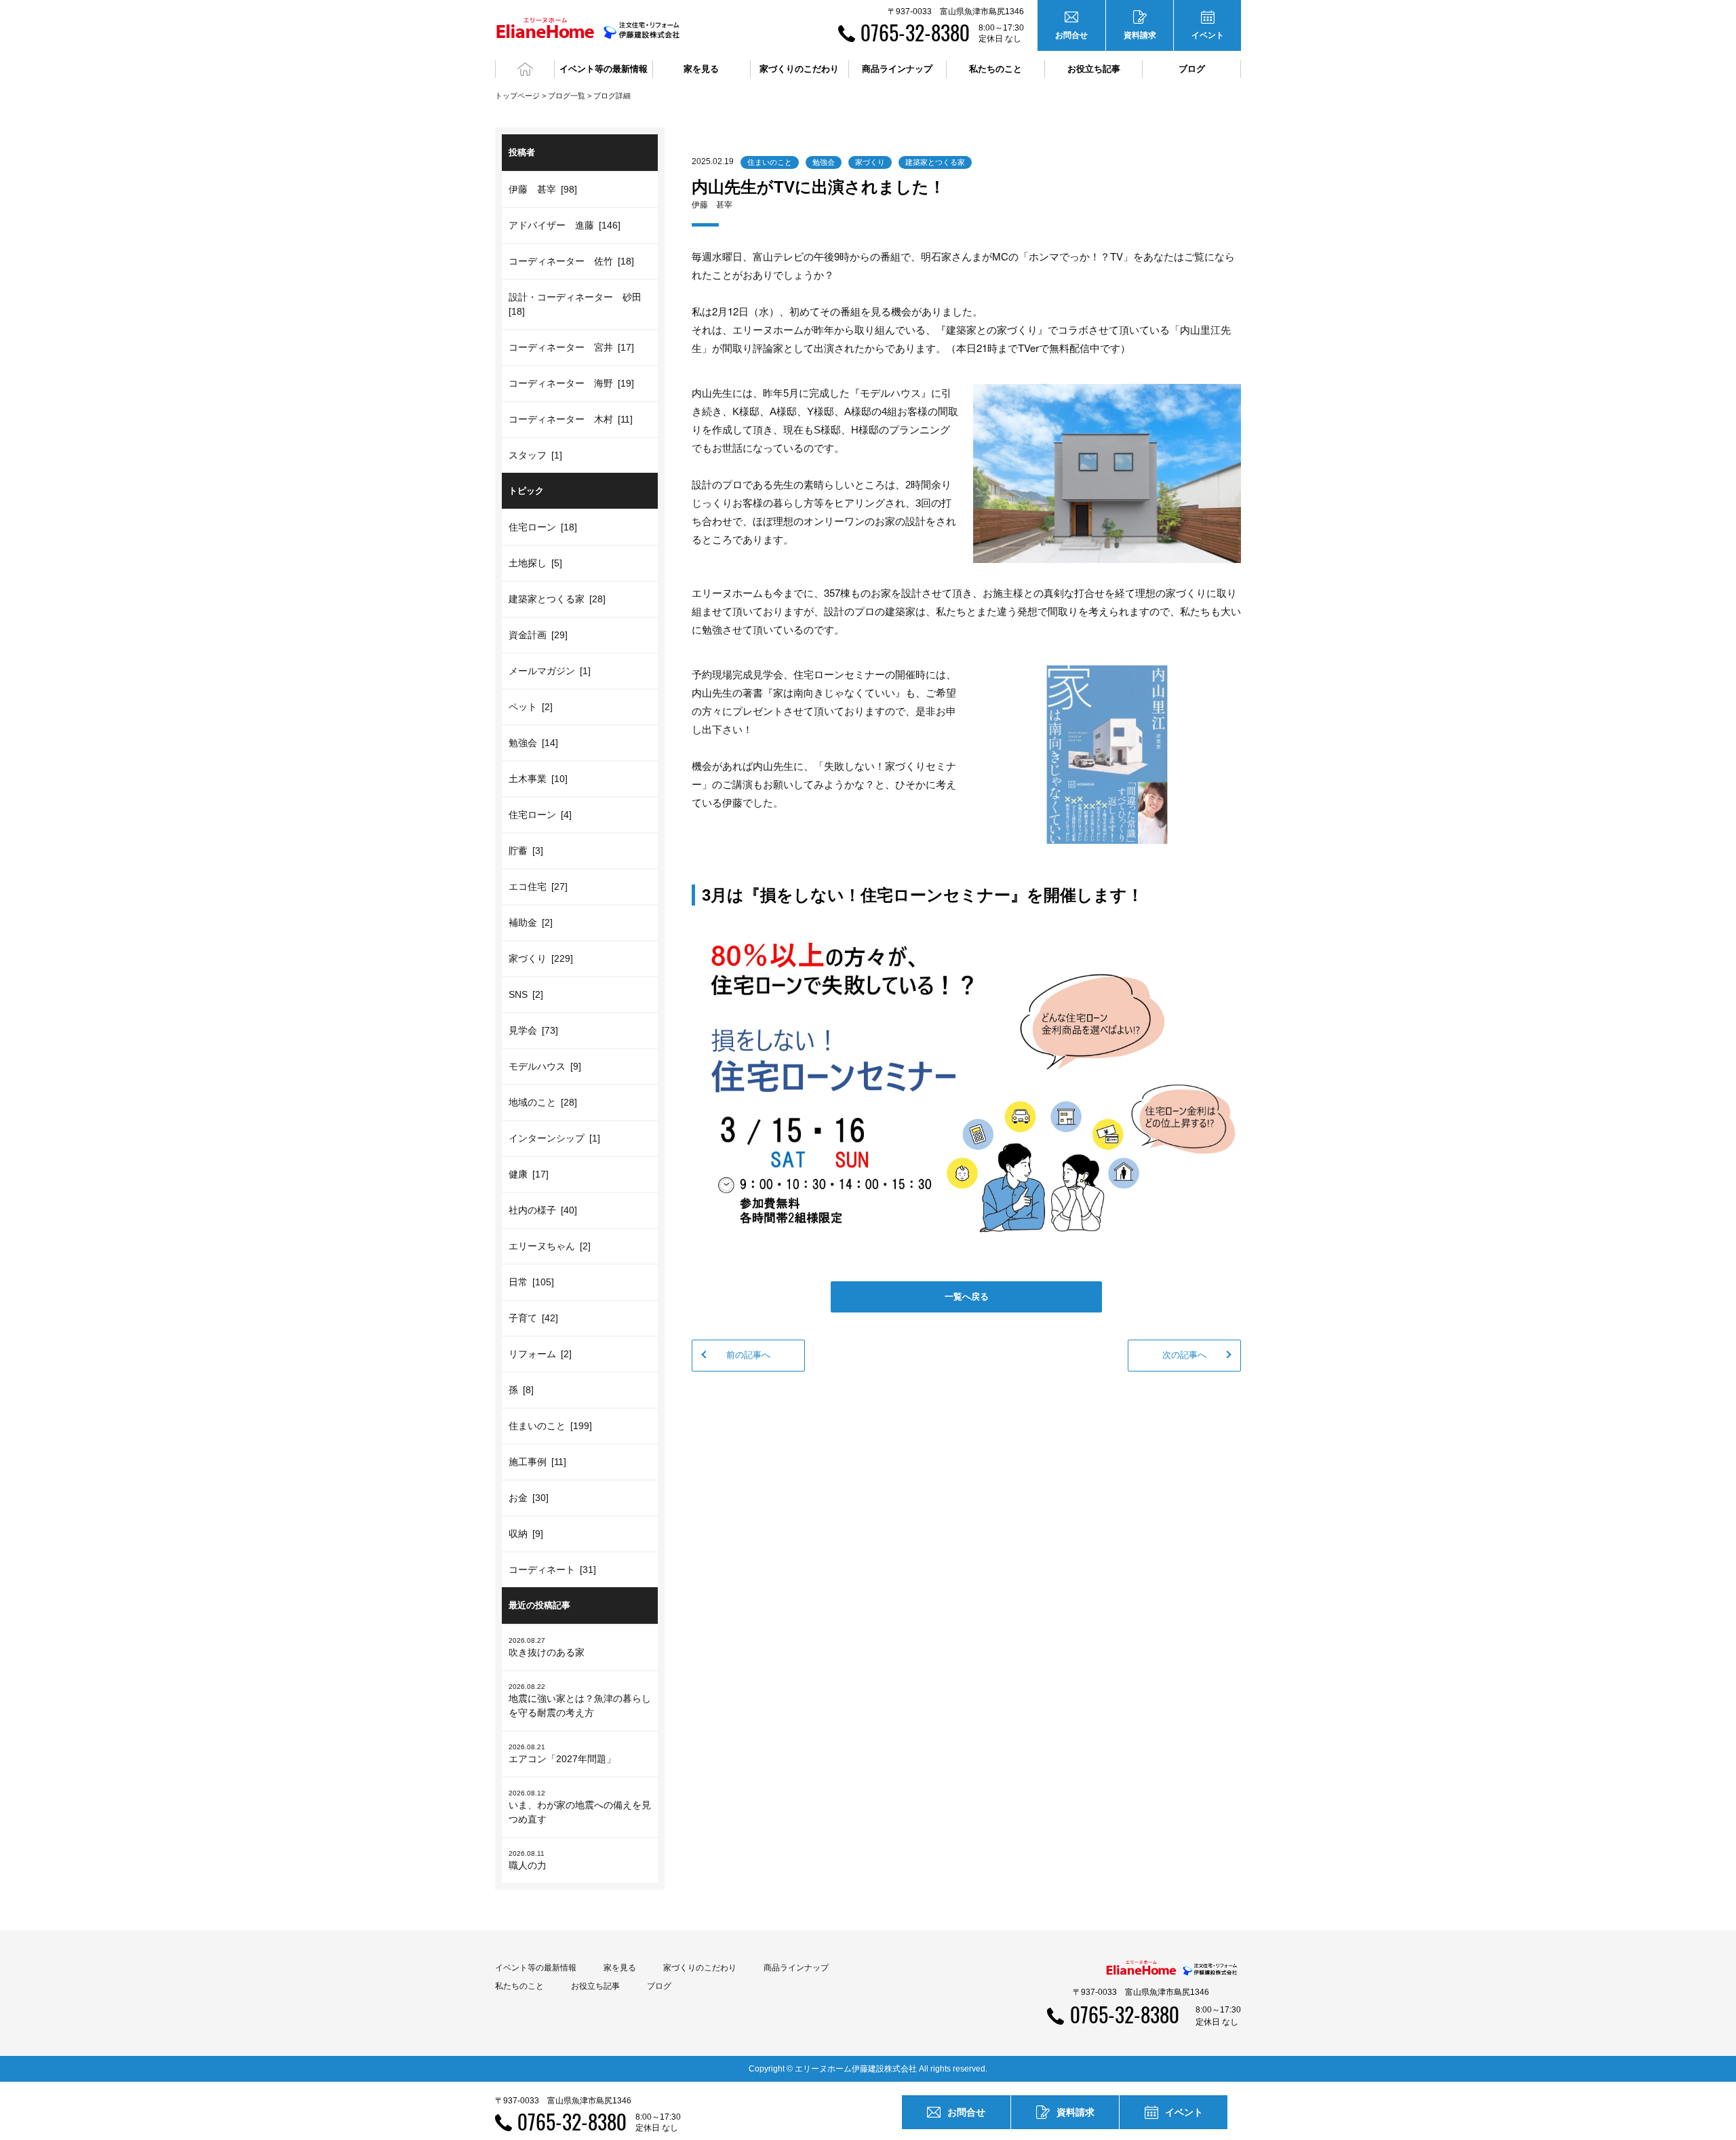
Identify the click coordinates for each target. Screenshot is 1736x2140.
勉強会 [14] (533, 743)
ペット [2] (531, 707)
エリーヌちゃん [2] (550, 1246)
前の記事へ (748, 1355)
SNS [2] (526, 994)
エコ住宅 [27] (538, 887)
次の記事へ (1184, 1355)
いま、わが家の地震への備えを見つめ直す (580, 1807)
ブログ (1192, 69)
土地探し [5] (535, 563)
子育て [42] (533, 1318)
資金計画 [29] (538, 635)
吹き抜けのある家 (547, 1647)
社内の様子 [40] (543, 1210)
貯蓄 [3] (526, 851)
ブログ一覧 (567, 96)
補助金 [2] (531, 922)
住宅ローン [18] (543, 527)
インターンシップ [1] (554, 1138)
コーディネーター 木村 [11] (571, 419)
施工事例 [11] (537, 1462)
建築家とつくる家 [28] (557, 599)
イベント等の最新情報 (536, 1968)
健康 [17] (529, 1174)
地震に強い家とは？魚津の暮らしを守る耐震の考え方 (580, 1700)
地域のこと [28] (543, 1102)
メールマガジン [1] (550, 671)
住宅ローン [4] (540, 815)
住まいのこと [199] (550, 1426)
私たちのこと (519, 1986)
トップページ (517, 96)
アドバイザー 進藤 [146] (565, 225)
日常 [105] (531, 1282)
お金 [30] (529, 1498)
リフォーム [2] (540, 1354)
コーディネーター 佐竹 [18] (571, 261)
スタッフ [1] (535, 455)
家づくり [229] (541, 958)
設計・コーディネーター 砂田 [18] (577, 304)
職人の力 (528, 1860)
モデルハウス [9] (545, 1066)
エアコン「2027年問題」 (562, 1754)
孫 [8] (521, 1390)
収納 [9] (526, 1534)
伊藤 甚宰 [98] (543, 189)
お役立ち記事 (1094, 69)
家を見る (620, 1968)
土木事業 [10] (538, 779)
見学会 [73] (533, 1030)
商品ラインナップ (796, 1968)
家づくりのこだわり (700, 1968)
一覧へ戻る (967, 1297)
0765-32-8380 (915, 32)
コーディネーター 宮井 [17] (571, 347)
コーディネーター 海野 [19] (571, 383)
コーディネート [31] (552, 1570)
